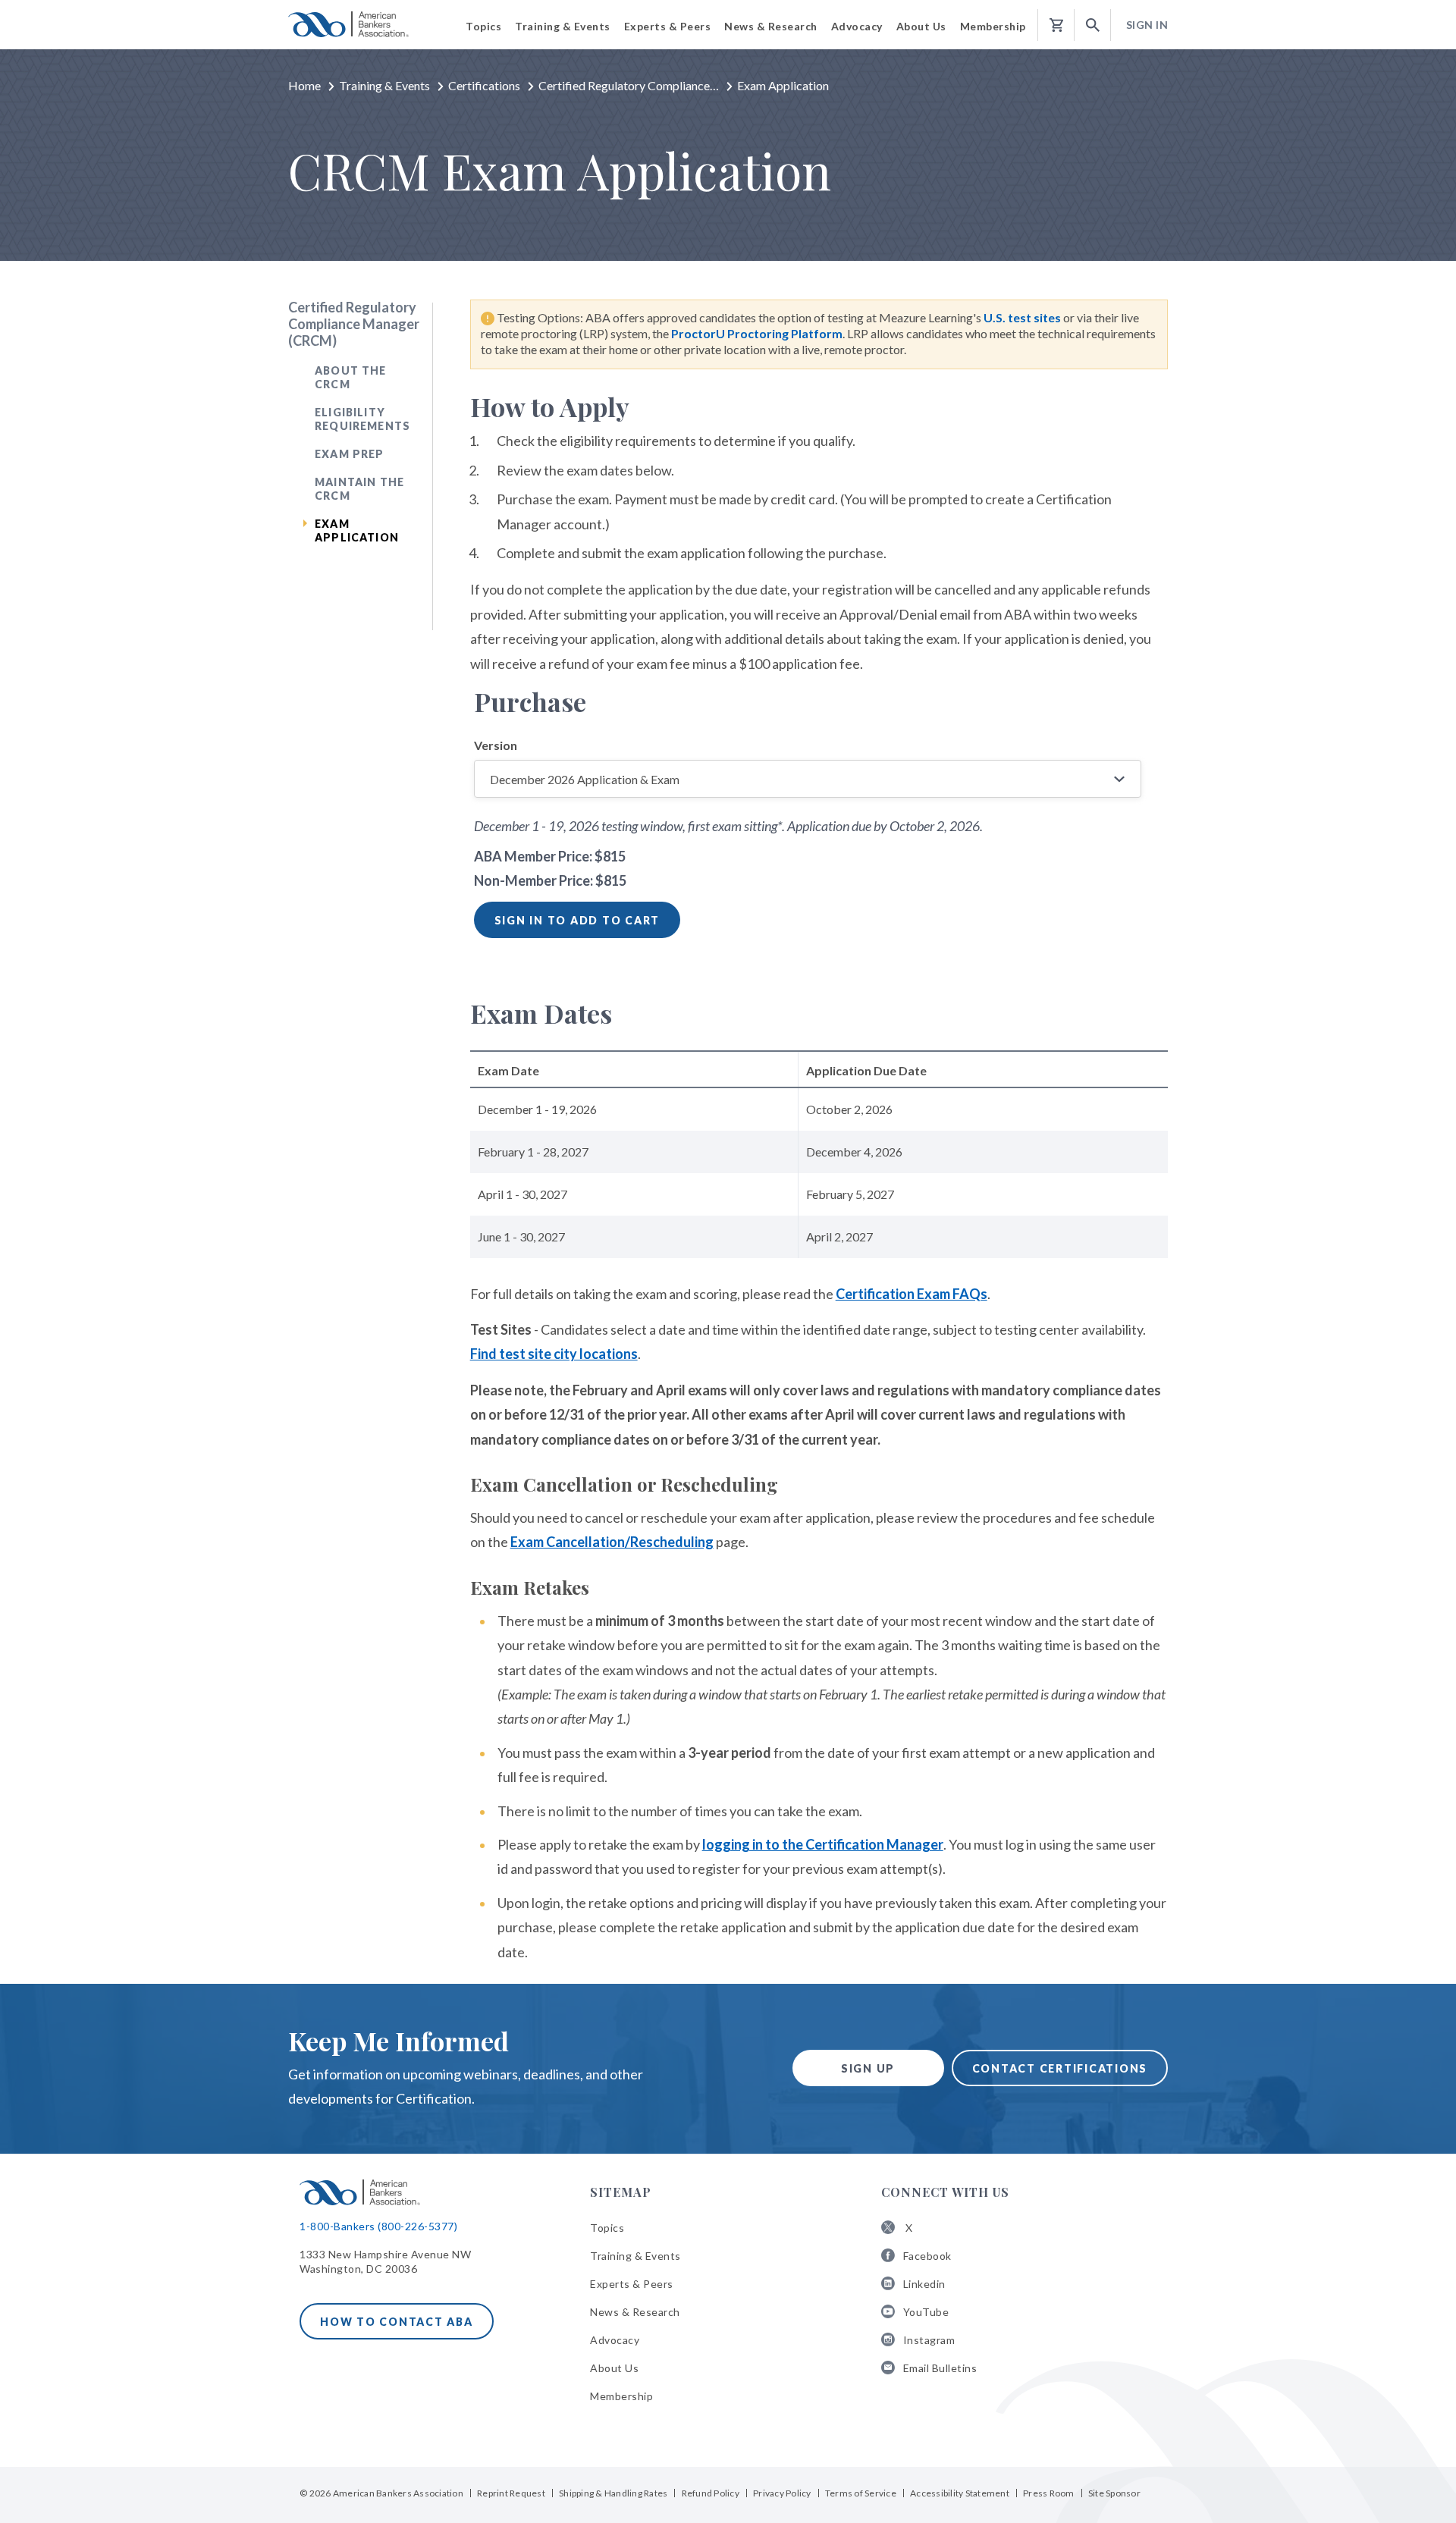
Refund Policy (711, 2493)
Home (304, 85)
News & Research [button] (771, 26)
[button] (1093, 25)
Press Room (1049, 2493)
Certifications (484, 85)
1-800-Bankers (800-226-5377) (378, 2226)
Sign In (1147, 25)
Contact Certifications (1060, 2068)
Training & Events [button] (563, 26)
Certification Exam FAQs (912, 1294)
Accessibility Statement (960, 2493)
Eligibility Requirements (362, 419)
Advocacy (615, 2340)
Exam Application (357, 530)
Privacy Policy (782, 2493)
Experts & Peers (632, 2284)
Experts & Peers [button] (668, 26)
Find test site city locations (554, 1354)
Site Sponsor (1114, 2493)
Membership (621, 2396)
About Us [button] (921, 26)
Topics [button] (483, 26)
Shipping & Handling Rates (613, 2493)
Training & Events (384, 85)
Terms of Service (861, 2493)
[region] (819, 1165)
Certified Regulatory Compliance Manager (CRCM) (354, 324)
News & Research (635, 2312)
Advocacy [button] (857, 26)
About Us (614, 2368)
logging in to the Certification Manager (823, 1844)
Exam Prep (350, 454)
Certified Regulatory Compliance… (629, 85)
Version (496, 745)
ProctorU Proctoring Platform (757, 333)
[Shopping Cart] (1056, 25)
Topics (607, 2228)
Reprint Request (511, 2493)
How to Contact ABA (397, 2322)
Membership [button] (993, 26)
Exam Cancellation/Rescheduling (612, 1542)
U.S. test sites (1023, 317)
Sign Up (868, 2068)
